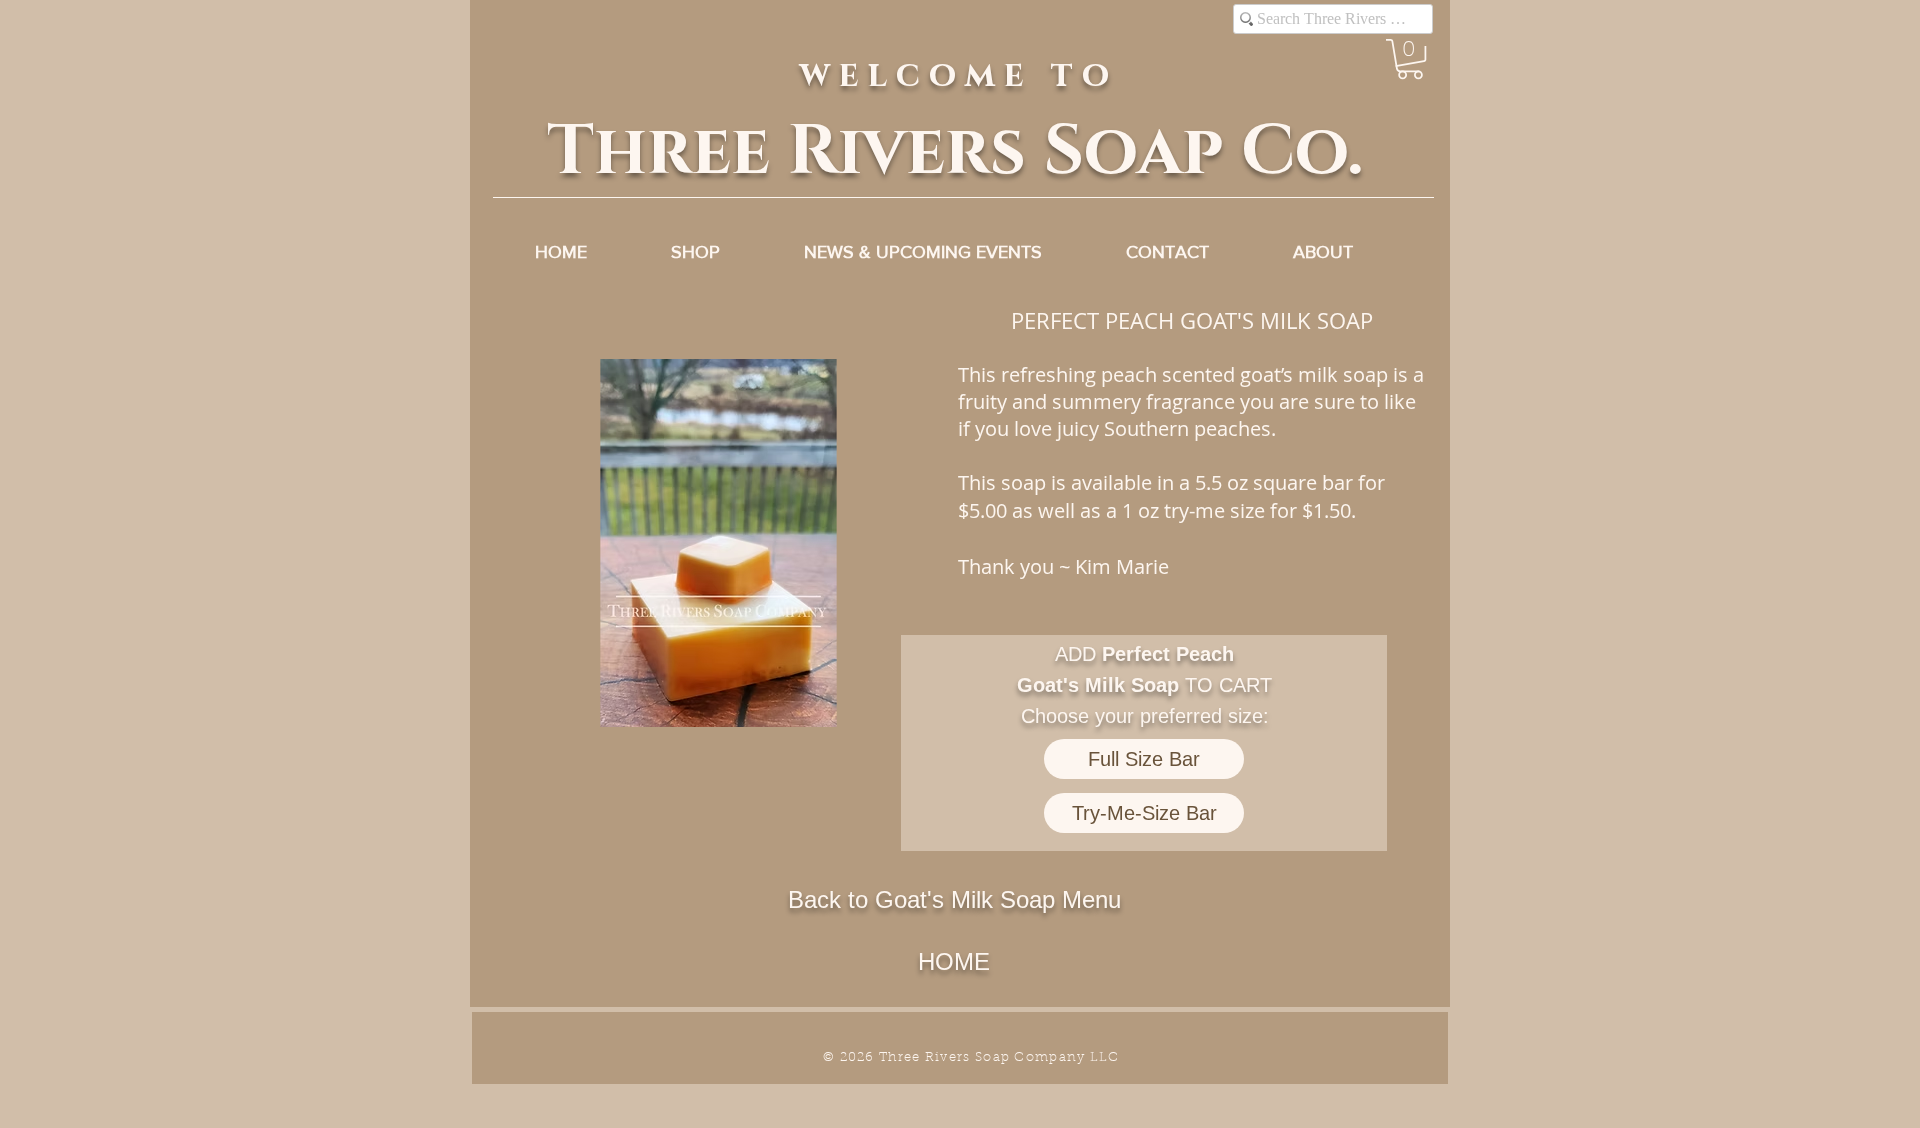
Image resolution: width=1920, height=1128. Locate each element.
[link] (1410, 59)
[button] (718, 543)
